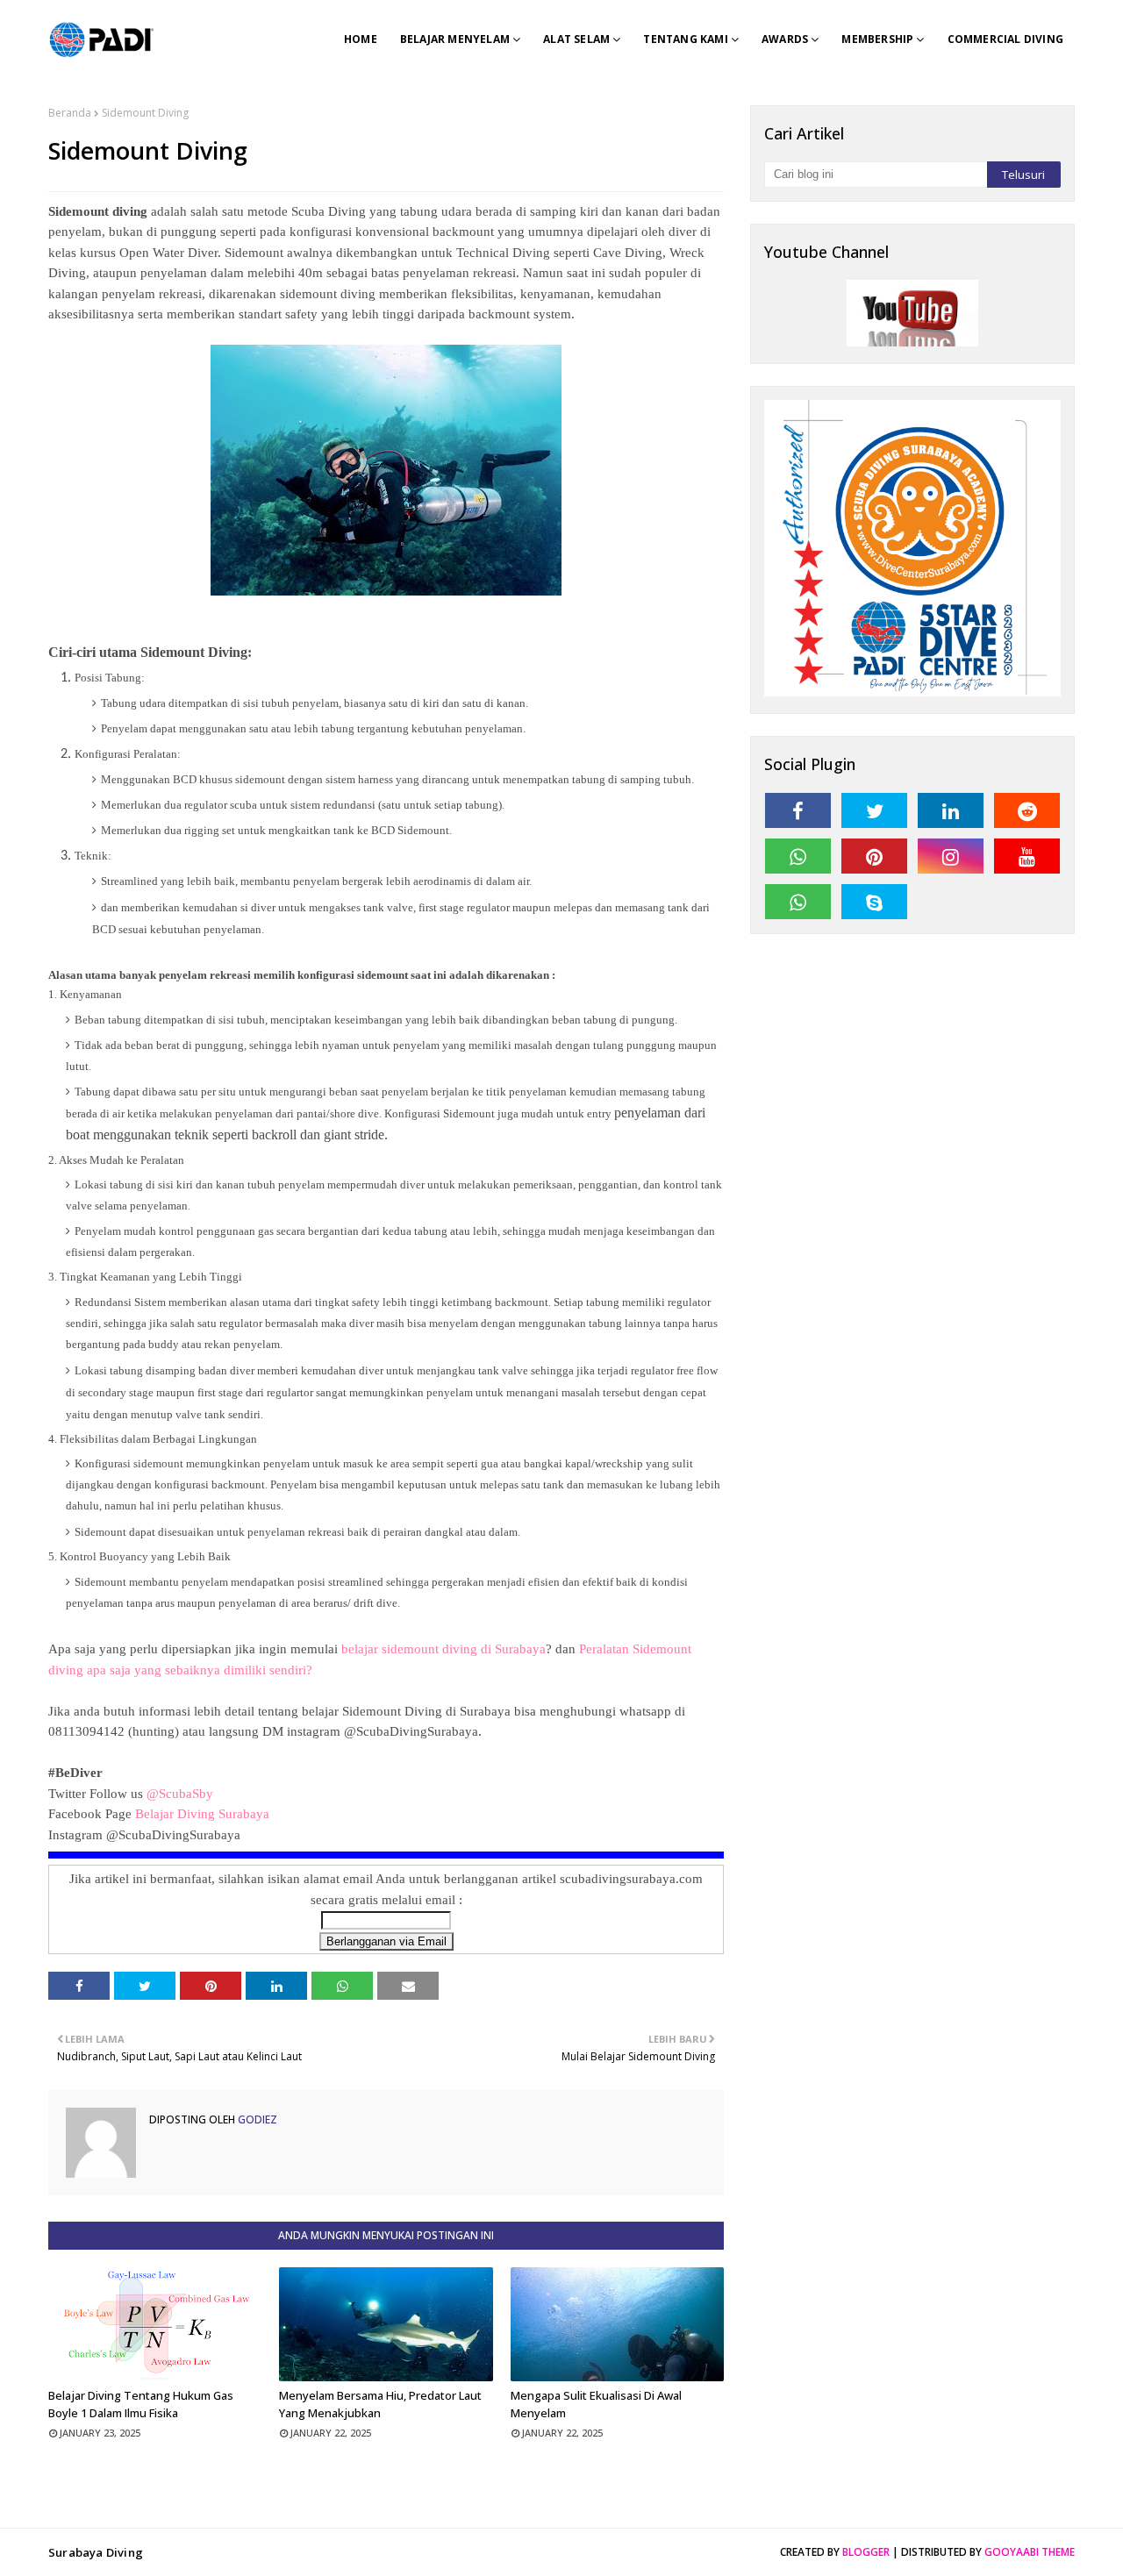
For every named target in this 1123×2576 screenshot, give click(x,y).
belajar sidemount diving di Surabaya (443, 1649)
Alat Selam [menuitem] (576, 39)
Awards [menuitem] (785, 39)
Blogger (866, 2552)
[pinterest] (874, 856)
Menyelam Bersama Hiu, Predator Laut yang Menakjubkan (380, 2404)
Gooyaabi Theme (1030, 2552)
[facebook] (798, 810)
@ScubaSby (180, 1794)
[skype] (874, 902)
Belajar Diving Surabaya (204, 1814)
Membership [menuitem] (877, 39)
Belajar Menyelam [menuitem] (455, 39)
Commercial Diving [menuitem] (1005, 39)
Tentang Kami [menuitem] (685, 39)
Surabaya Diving (96, 2552)
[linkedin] (951, 810)
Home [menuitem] (361, 39)
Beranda (70, 113)
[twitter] (874, 810)
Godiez (256, 2119)
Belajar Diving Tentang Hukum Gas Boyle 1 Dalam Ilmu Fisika (141, 2404)
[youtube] (1027, 856)
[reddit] (1027, 810)
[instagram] (951, 856)
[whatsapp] (798, 856)
